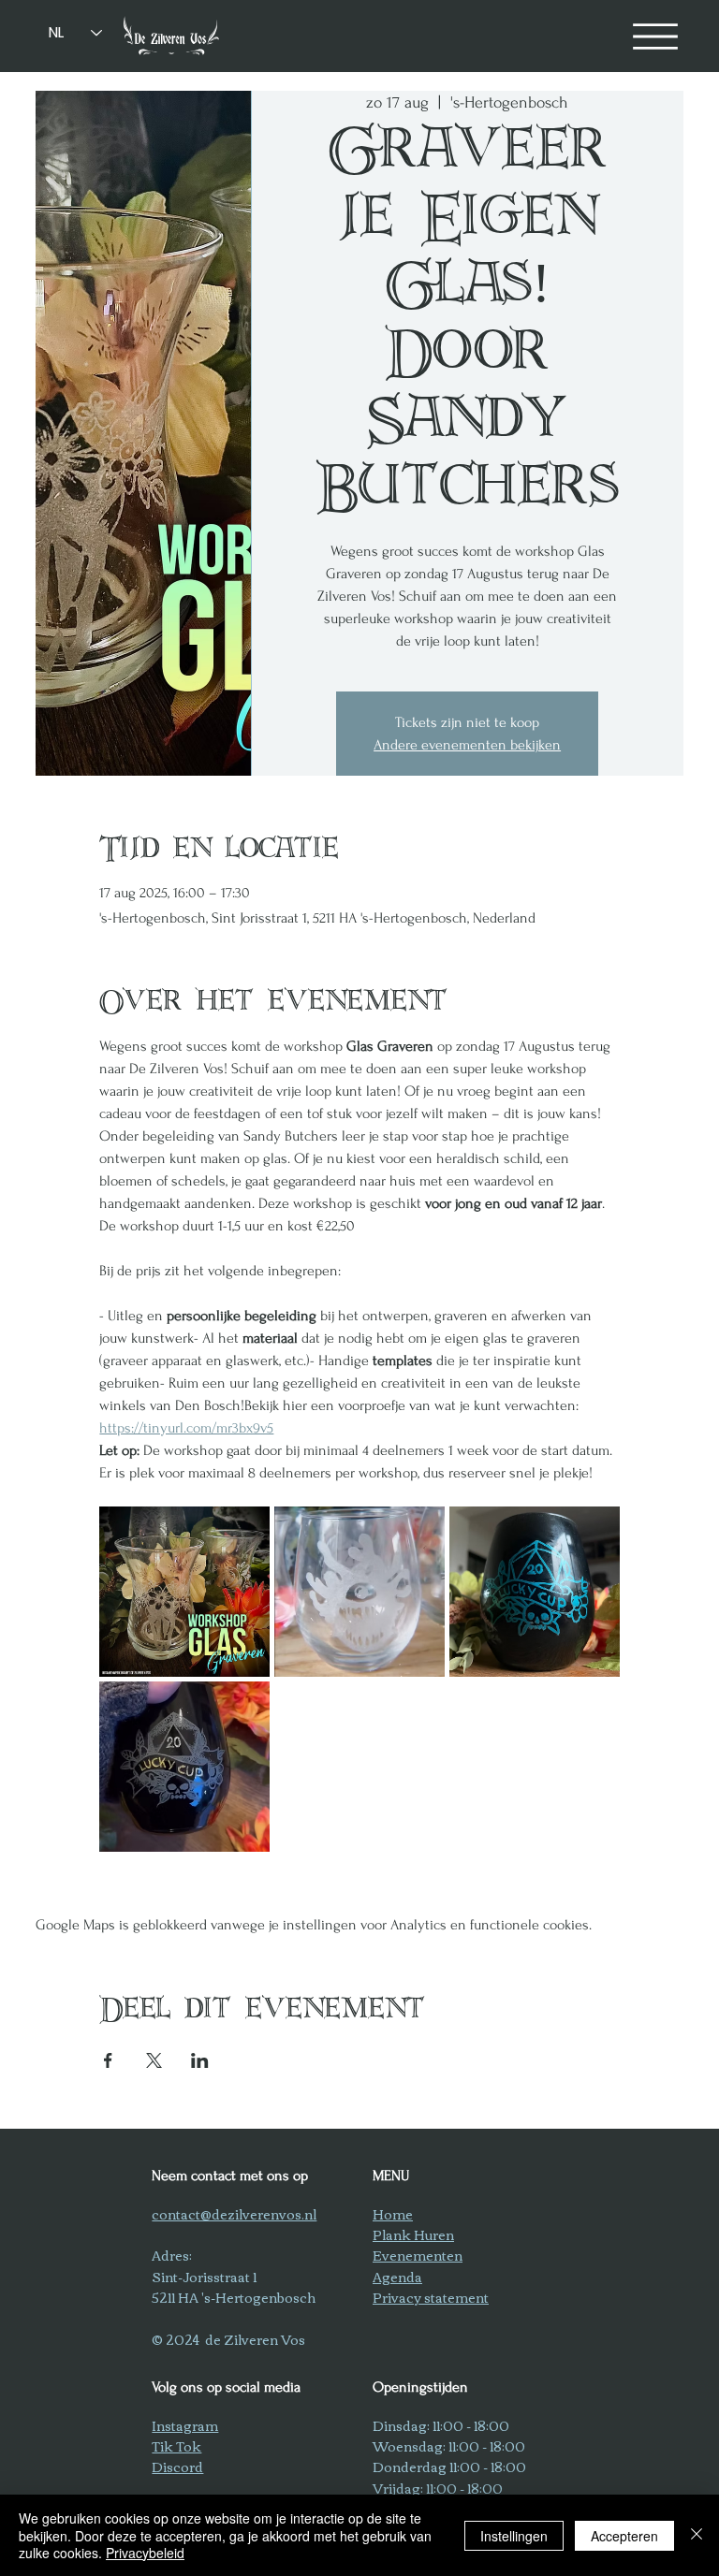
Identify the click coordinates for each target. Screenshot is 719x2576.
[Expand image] (184, 1592)
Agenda (397, 2277)
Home (393, 2214)
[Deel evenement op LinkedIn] (200, 2060)
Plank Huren (413, 2234)
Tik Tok (176, 2446)
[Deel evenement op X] (154, 2060)
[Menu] (655, 36)
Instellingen (514, 2536)
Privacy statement (431, 2297)
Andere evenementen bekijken (467, 745)
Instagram (185, 2425)
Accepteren (624, 2536)
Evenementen (418, 2255)
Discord (177, 2467)
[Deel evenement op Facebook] (108, 2060)
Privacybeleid (145, 2553)
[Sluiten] (697, 2535)
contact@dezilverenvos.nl (234, 2214)
